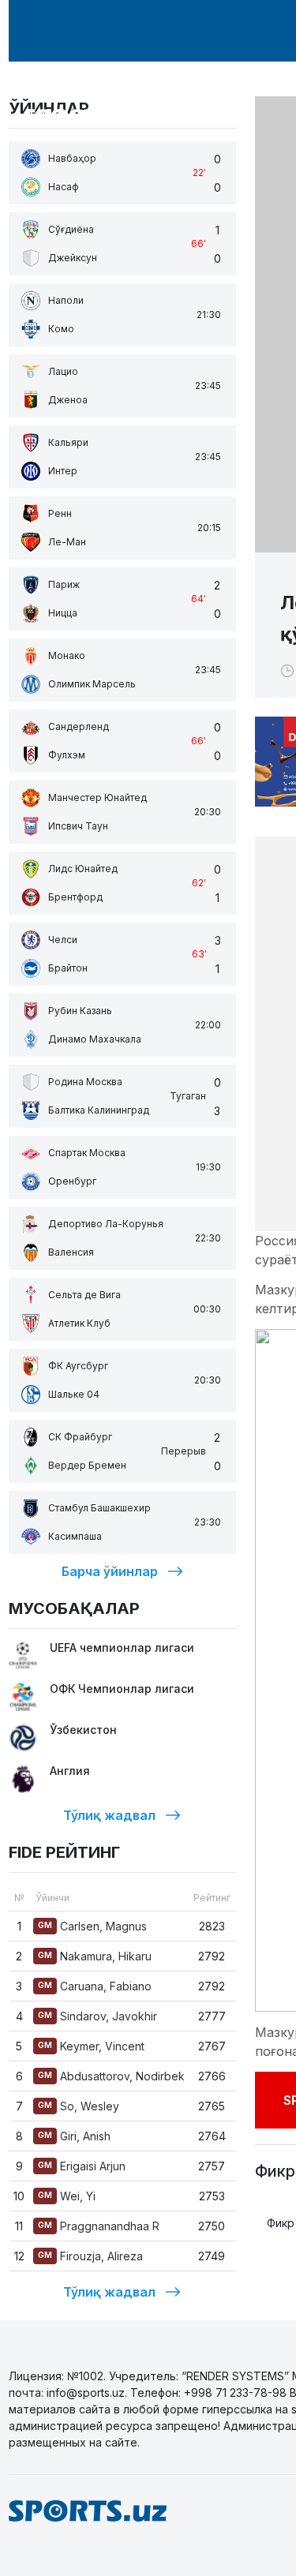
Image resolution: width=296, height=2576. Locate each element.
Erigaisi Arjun (82, 2166)
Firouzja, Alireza (90, 2256)
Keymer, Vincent (91, 2046)
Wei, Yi (67, 2196)
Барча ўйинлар (110, 1571)
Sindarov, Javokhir (97, 2016)
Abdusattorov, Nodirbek (111, 2076)
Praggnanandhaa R (99, 2226)
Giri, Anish (74, 2136)
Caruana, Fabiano (95, 1986)
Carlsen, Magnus (92, 1926)
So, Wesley (79, 2106)
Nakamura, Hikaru (95, 1956)
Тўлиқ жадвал (109, 1815)
